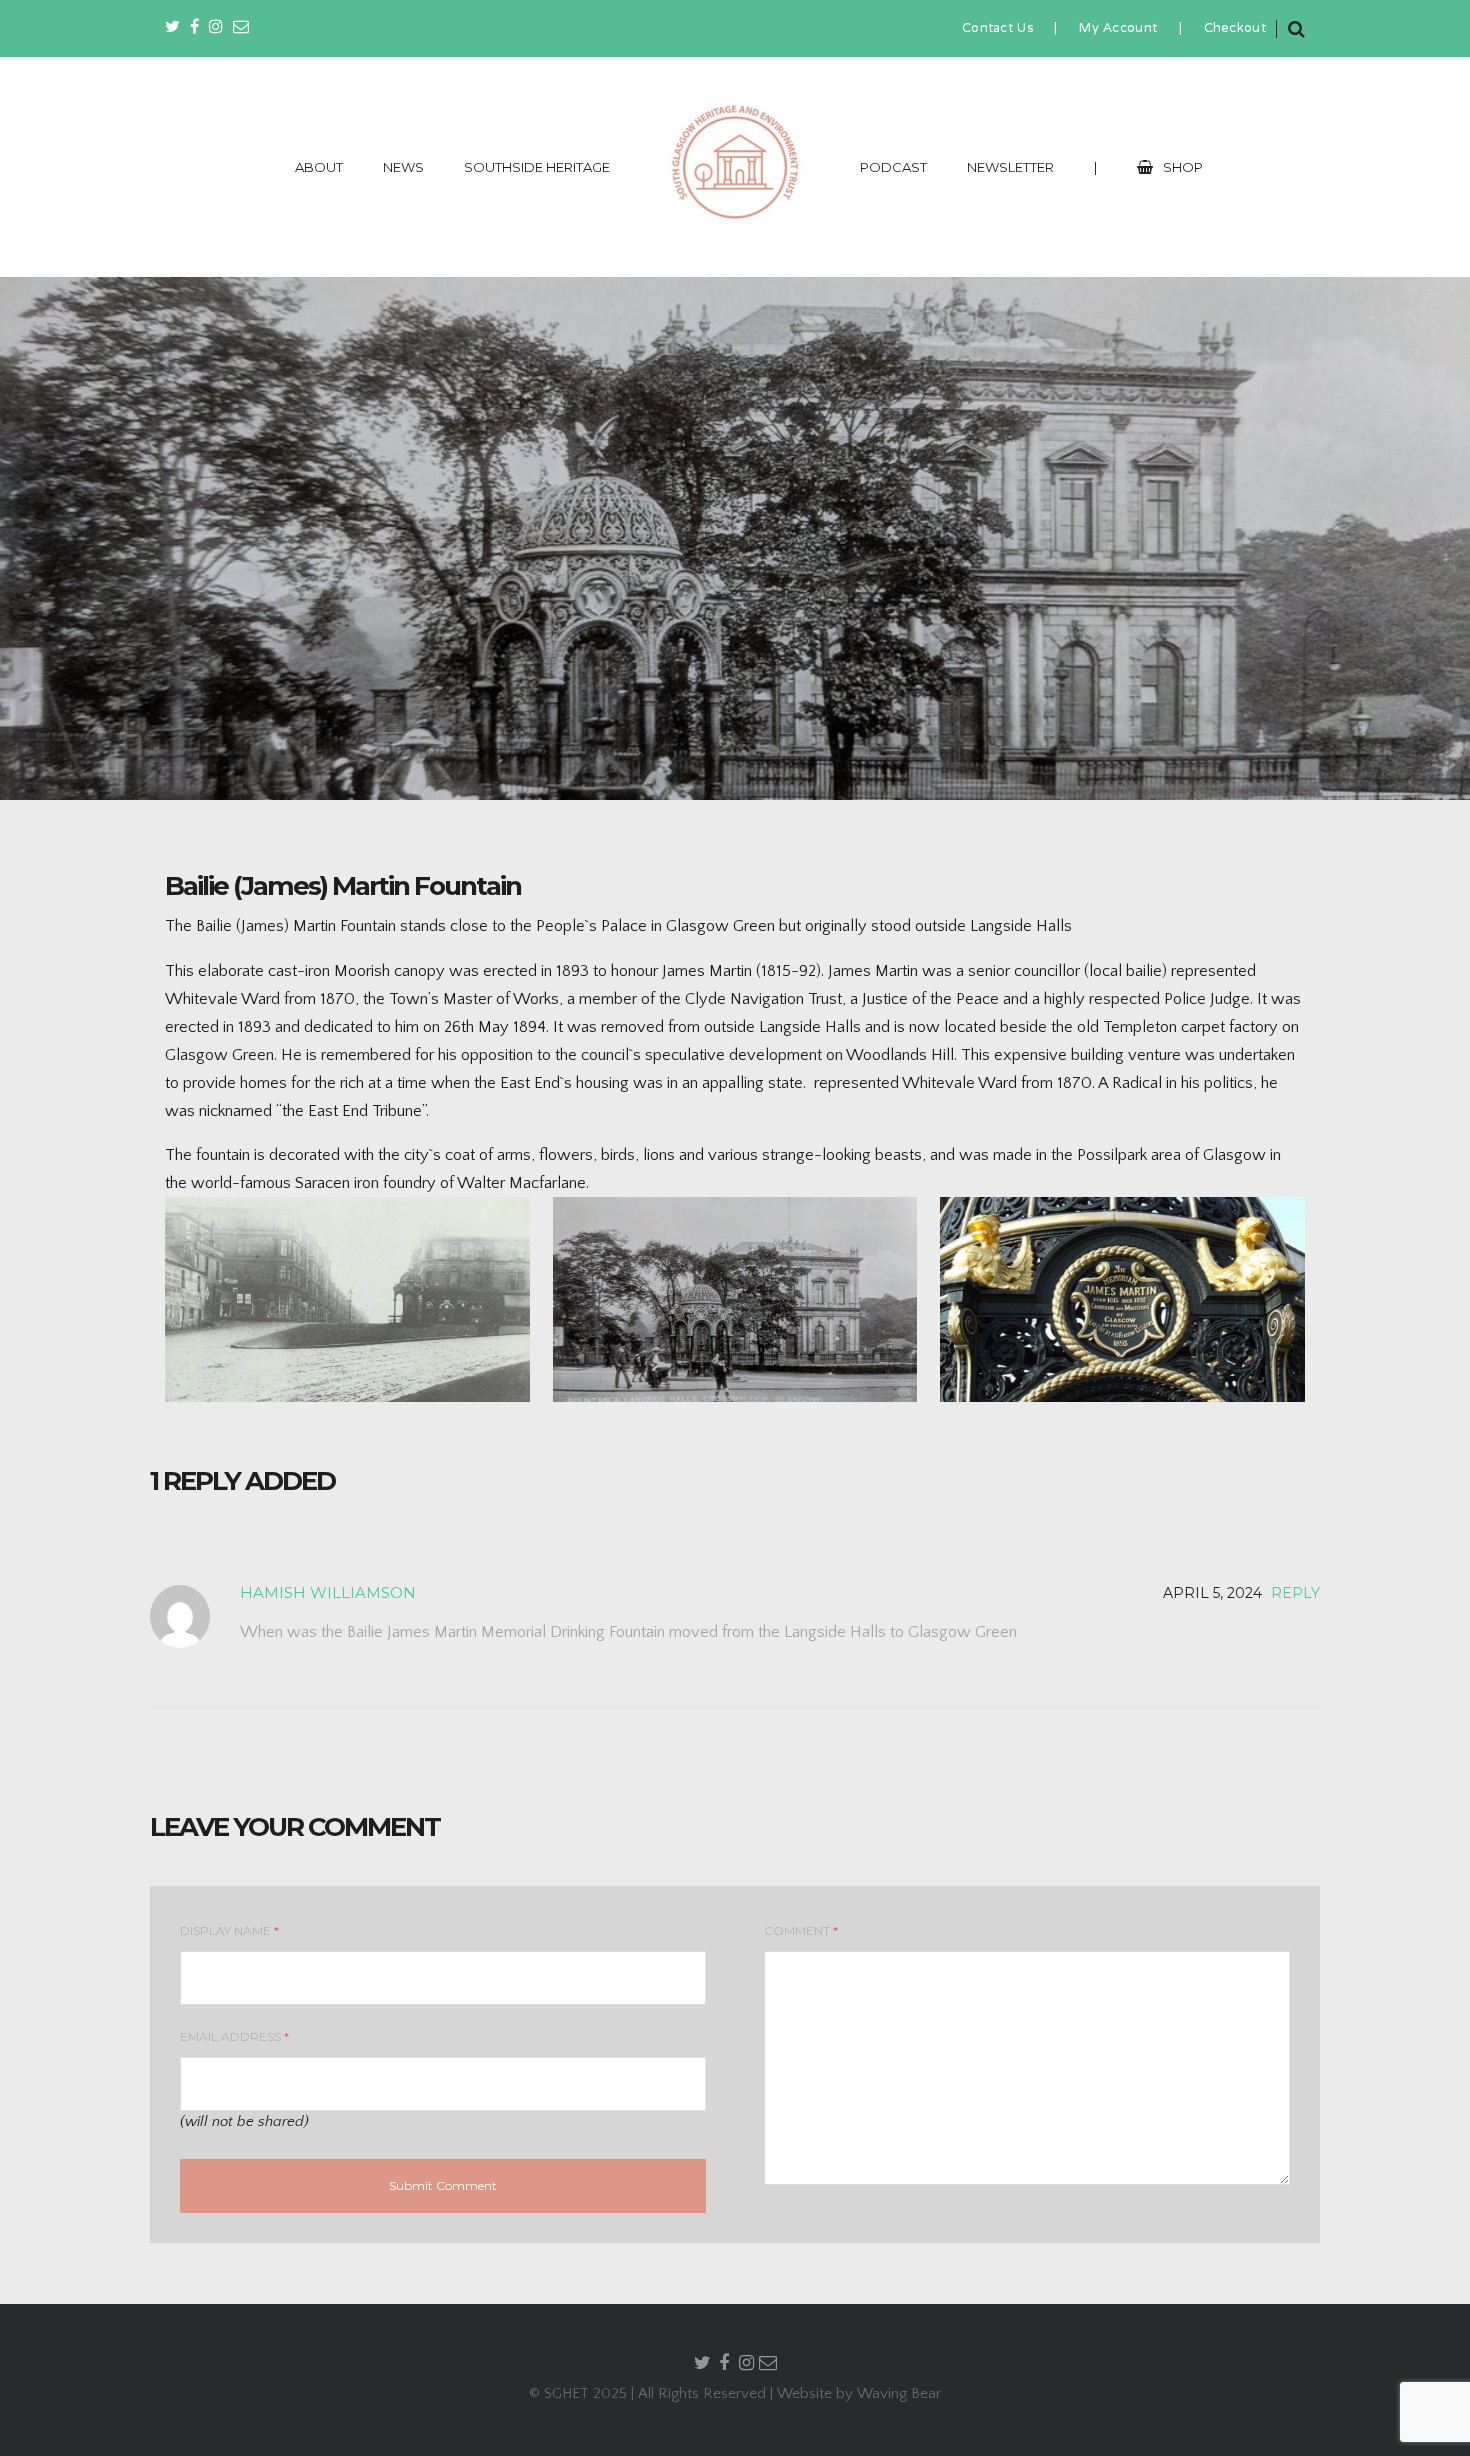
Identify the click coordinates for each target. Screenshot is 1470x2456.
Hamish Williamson (328, 1592)
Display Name (229, 1930)
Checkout (1235, 29)
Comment (801, 1930)
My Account (1118, 29)
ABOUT (319, 167)
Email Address (234, 2036)
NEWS (403, 167)
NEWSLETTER (1010, 167)
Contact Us (997, 29)
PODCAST (893, 167)
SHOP (1183, 167)
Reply (1295, 1593)
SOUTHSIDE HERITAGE (537, 167)
